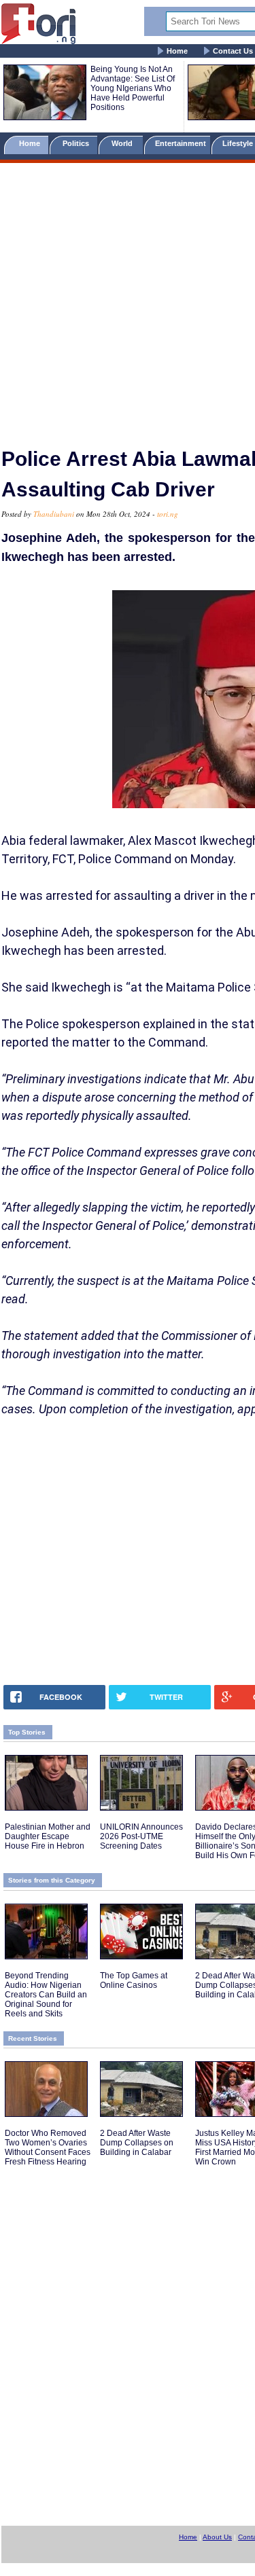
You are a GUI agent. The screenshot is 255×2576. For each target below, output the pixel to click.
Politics (77, 143)
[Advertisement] (128, 299)
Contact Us (233, 51)
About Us (217, 2537)
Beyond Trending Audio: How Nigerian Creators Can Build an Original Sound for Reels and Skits (46, 1995)
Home (177, 51)
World (124, 143)
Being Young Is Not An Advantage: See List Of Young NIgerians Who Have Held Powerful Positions (133, 88)
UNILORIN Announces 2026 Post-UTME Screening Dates (141, 1836)
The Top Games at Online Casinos (134, 1980)
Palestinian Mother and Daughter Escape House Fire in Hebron (48, 1836)
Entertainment (181, 143)
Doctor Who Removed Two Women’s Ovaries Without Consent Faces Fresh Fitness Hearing (48, 2147)
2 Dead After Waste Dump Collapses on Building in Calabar (137, 2143)
